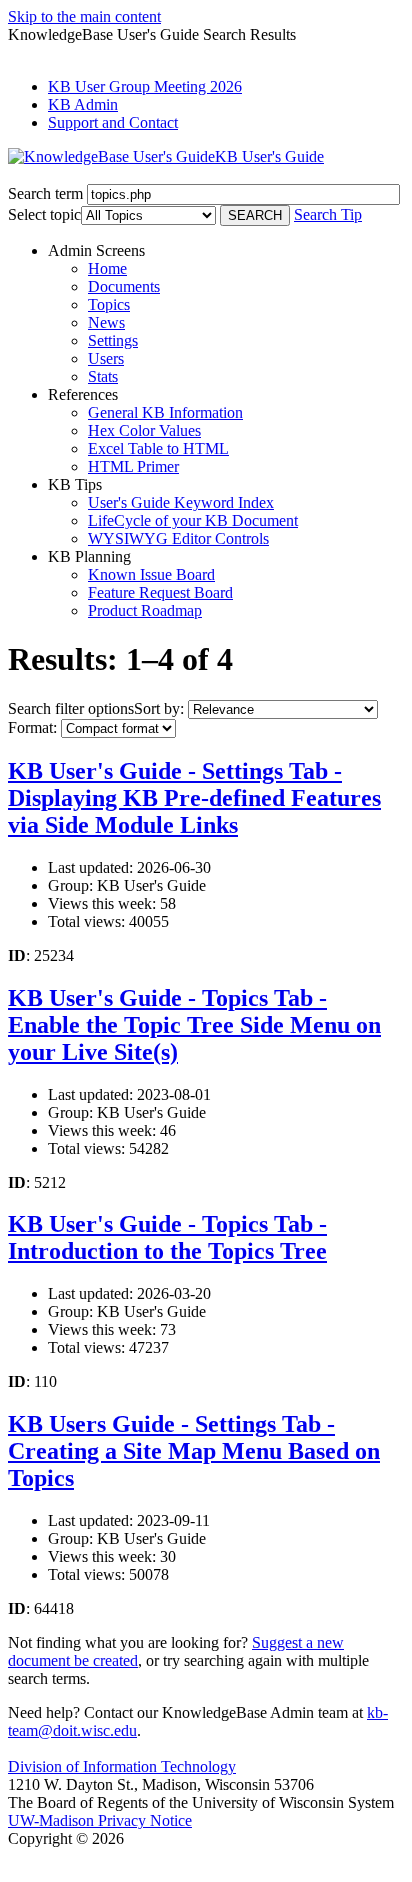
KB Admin (83, 104)
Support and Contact (113, 122)
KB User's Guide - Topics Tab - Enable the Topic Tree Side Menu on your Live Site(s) (194, 1025)
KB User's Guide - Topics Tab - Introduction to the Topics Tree (167, 1237)
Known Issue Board (151, 574)
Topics (109, 304)
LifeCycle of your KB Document (193, 520)
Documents (124, 286)
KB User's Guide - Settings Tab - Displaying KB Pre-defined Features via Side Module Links (194, 798)
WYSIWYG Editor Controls (178, 538)
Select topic (44, 214)
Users (106, 358)
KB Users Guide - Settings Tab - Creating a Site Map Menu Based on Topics (194, 1451)
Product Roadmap (145, 610)
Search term (45, 193)
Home (107, 268)
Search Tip (328, 214)
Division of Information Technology (122, 1766)
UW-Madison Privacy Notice (100, 1820)
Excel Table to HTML (158, 448)
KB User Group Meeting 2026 (145, 86)
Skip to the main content (84, 16)
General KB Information (165, 412)
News (106, 322)
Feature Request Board (160, 592)
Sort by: (159, 708)
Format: (32, 727)
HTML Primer (133, 466)
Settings (113, 340)
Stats (103, 376)
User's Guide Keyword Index (181, 502)
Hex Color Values (144, 430)
